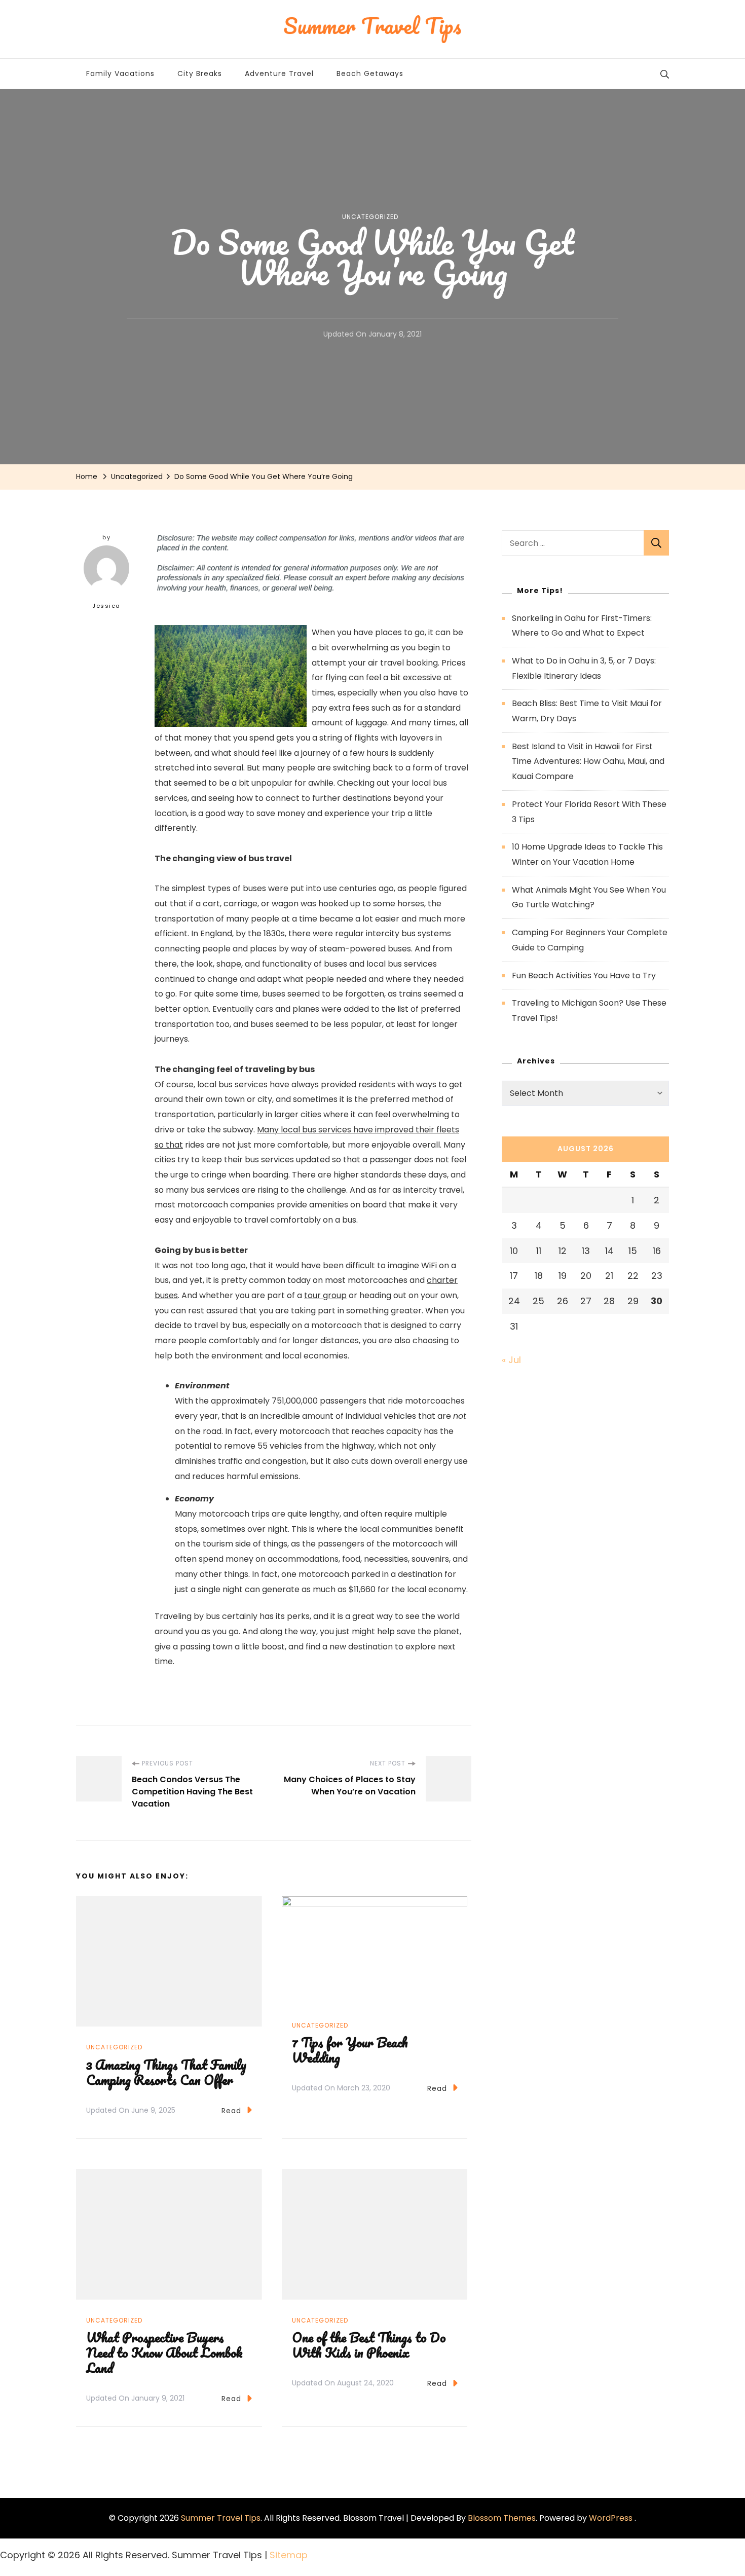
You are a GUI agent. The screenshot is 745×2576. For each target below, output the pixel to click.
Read (231, 2111)
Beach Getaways (370, 73)
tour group (325, 1295)
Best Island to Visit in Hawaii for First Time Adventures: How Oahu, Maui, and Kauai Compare (588, 761)
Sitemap (289, 2555)
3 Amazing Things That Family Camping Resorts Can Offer (166, 2072)
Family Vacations (120, 73)
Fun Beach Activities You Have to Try (584, 976)
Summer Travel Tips (221, 2518)
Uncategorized (370, 217)
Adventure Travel (279, 73)
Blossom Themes (502, 2518)
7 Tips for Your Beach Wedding (350, 2050)
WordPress (611, 2518)
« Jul (511, 1360)
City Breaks (200, 73)
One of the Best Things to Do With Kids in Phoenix (369, 2345)
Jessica (106, 606)
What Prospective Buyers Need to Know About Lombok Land (164, 2352)
